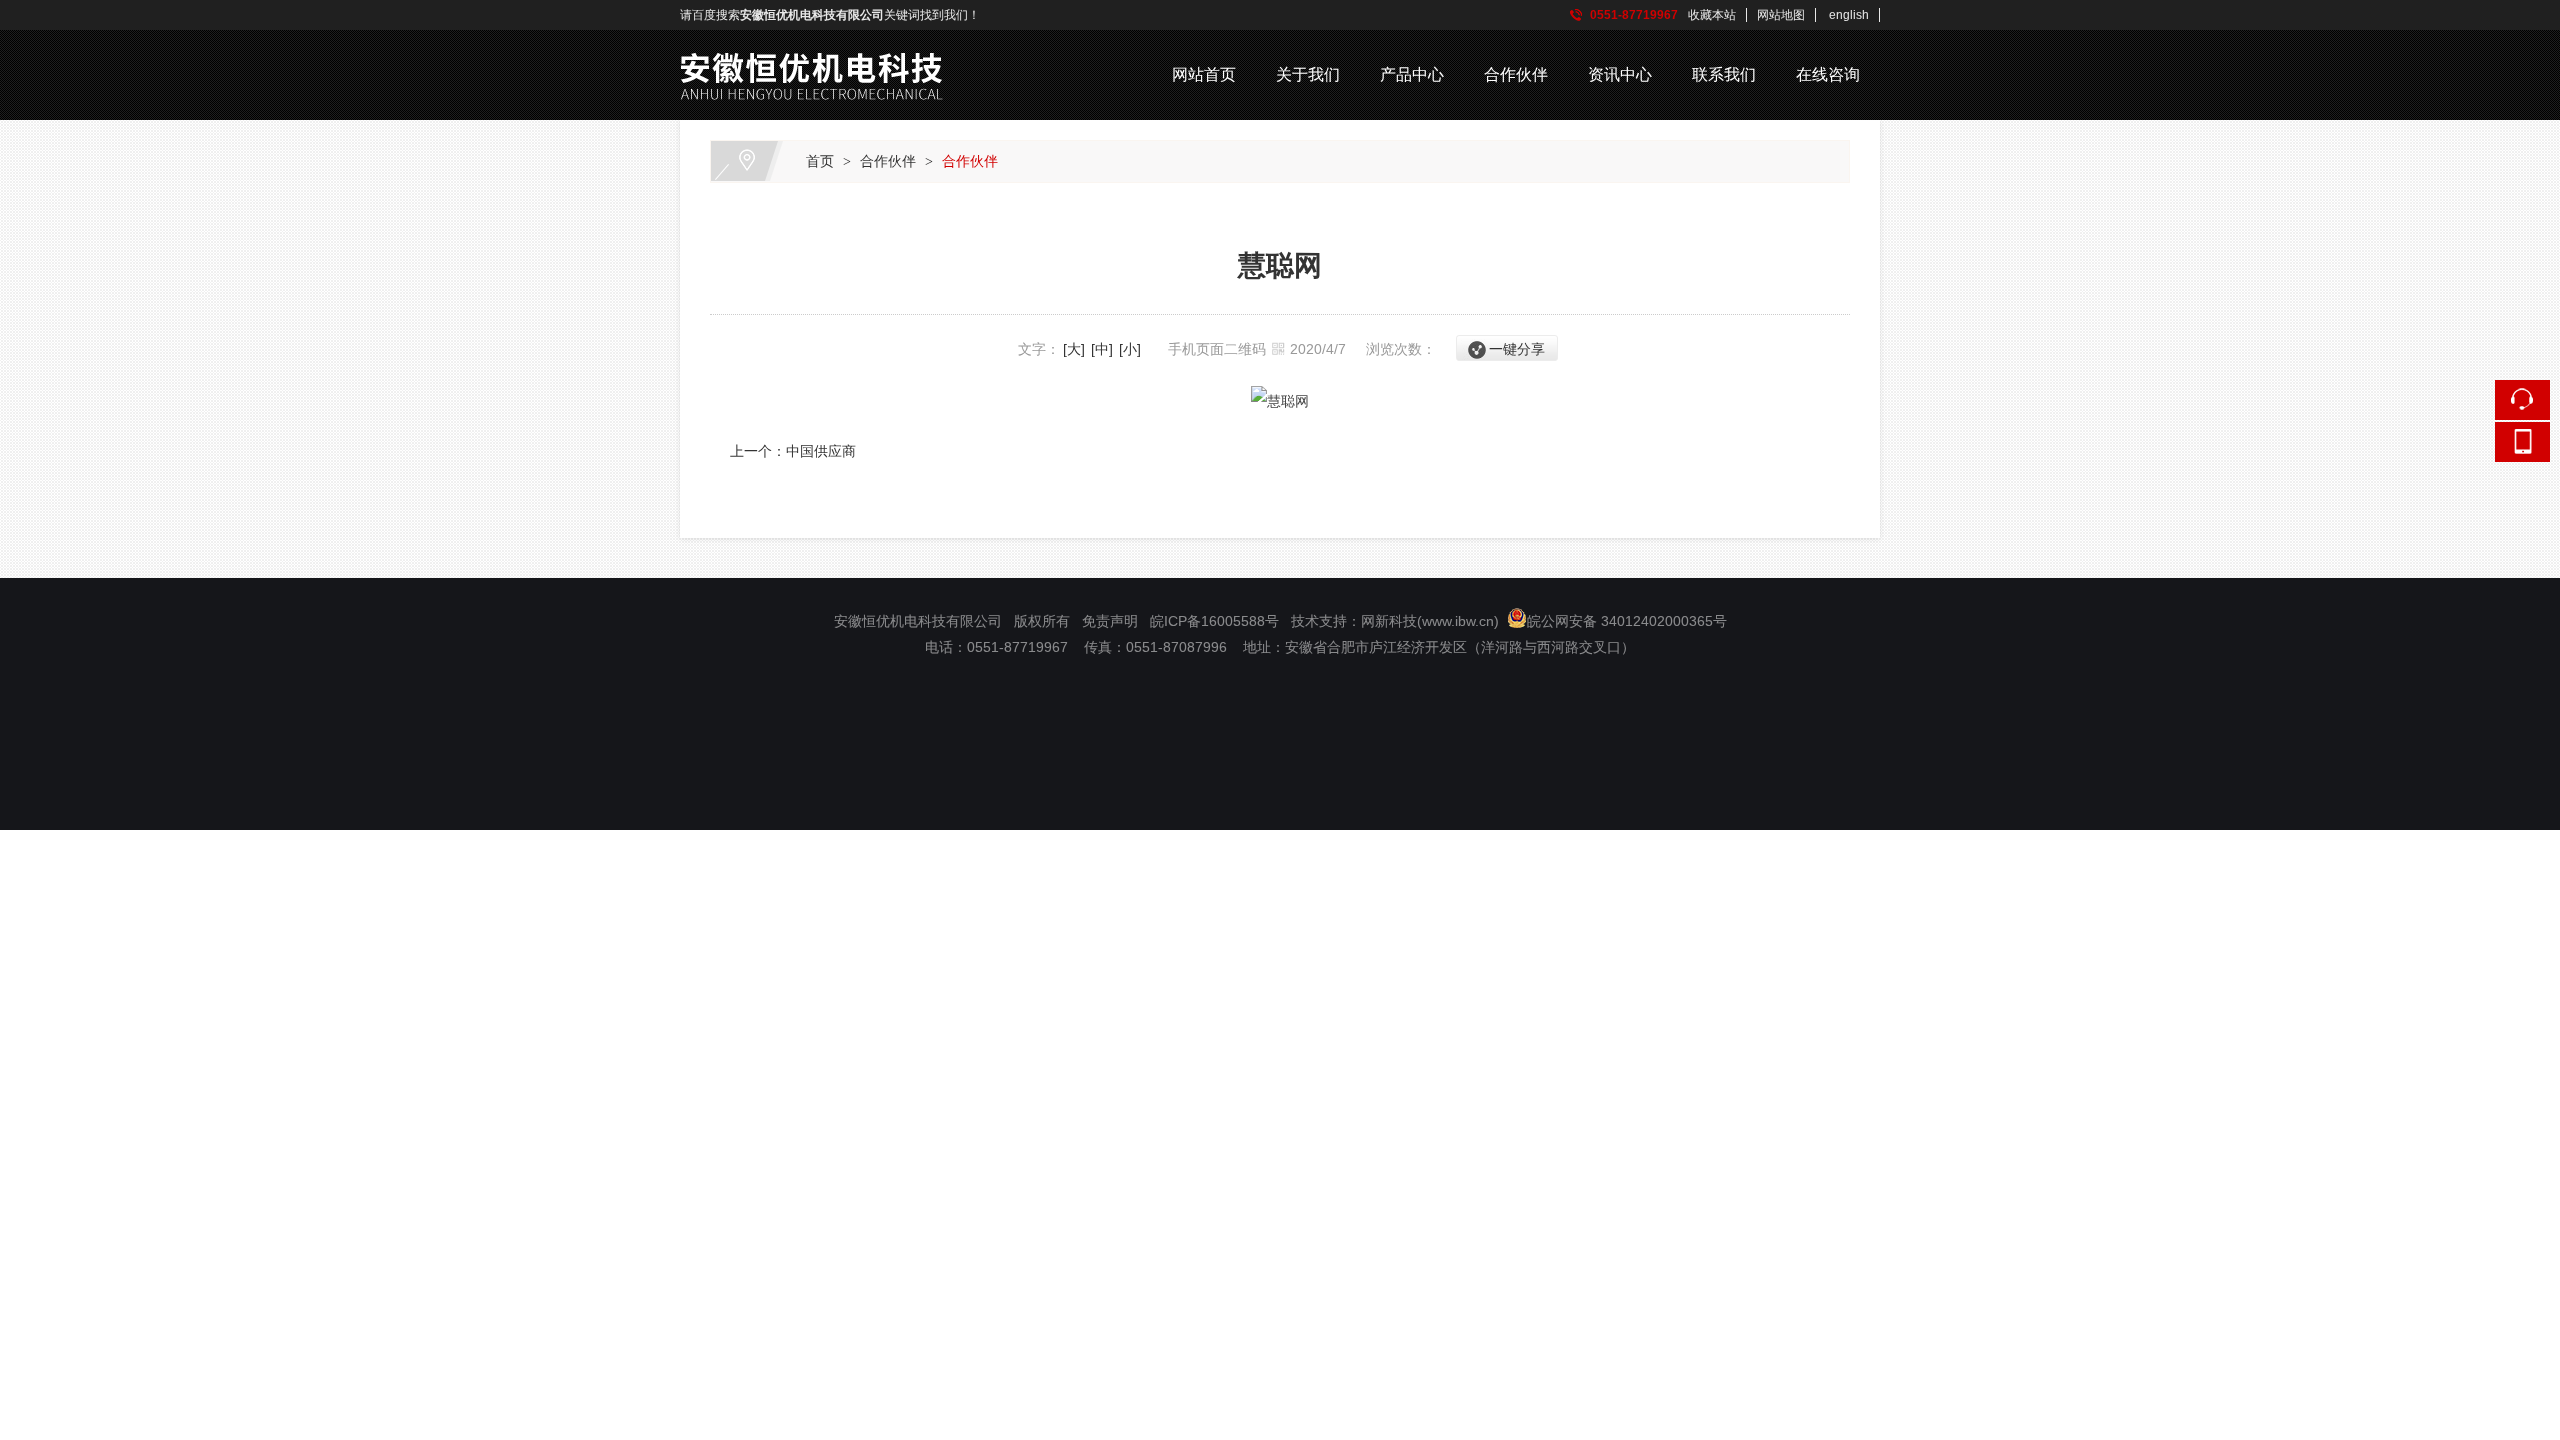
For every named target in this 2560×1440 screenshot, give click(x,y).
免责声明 (1110, 621)
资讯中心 (1620, 74)
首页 (820, 161)
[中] (1102, 349)
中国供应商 (821, 451)
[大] (1074, 349)
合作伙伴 (1516, 74)
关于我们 (1308, 74)
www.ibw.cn (1458, 621)
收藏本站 (1712, 15)
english (1849, 15)
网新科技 (1389, 621)
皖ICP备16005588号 (1216, 621)
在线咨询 (1828, 74)
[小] (1130, 349)
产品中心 (1412, 74)
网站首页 (1204, 74)
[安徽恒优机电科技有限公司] (815, 44)
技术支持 (1319, 621)
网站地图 (1781, 15)
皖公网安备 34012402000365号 (1627, 621)
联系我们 (1724, 74)
